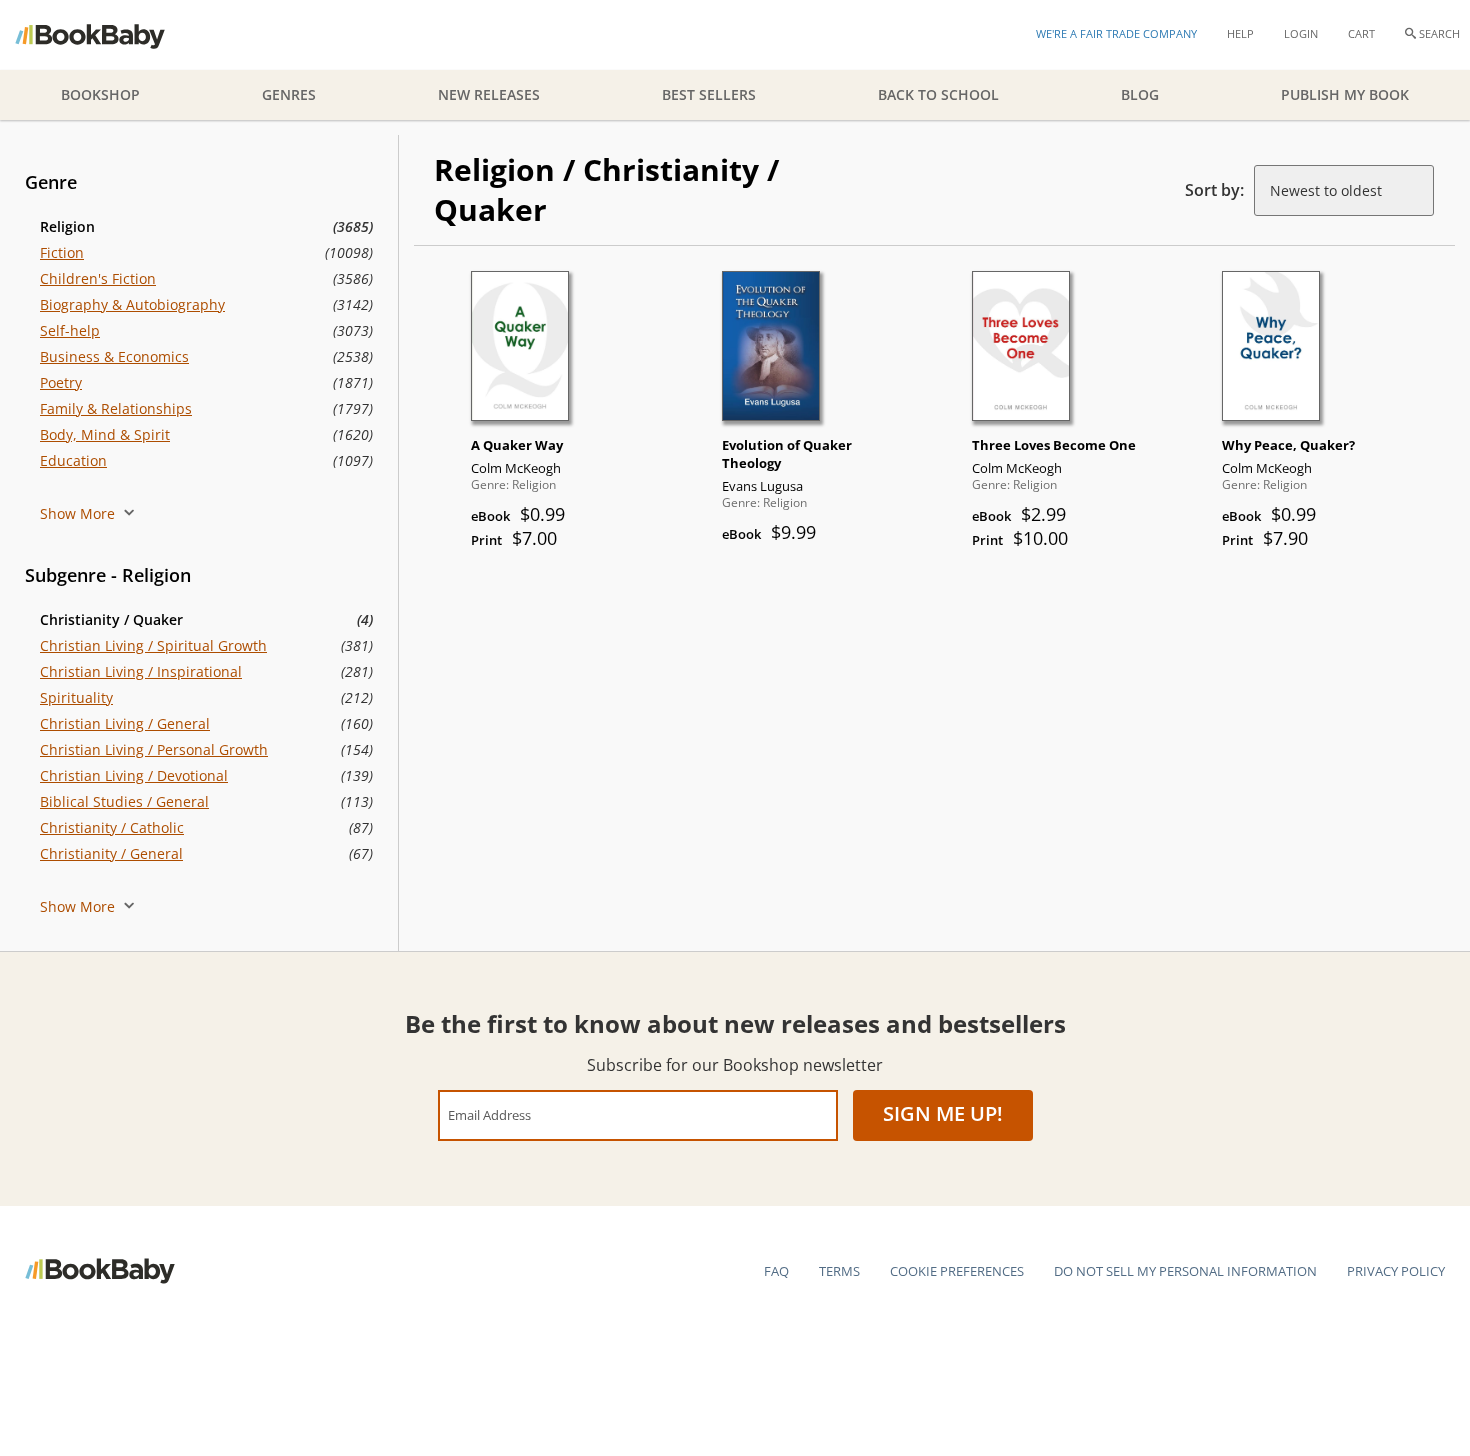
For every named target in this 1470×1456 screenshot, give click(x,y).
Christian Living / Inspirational (141, 671)
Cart (1361, 33)
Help (1240, 33)
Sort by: (1214, 190)
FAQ (776, 1271)
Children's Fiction (98, 278)
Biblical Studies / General (124, 801)
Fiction (62, 252)
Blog (1140, 94)
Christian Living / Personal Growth (154, 749)
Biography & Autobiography (132, 304)
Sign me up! (943, 1113)
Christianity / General (111, 853)
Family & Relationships (116, 408)
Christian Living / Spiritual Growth (153, 645)
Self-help (70, 330)
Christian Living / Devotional (134, 775)
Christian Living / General (125, 723)
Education (73, 460)
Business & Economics (114, 356)
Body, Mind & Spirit (105, 434)
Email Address (489, 1114)
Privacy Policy (1396, 1271)
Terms (839, 1271)
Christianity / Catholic (112, 827)
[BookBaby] (107, 35)
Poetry (61, 382)
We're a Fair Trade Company (1116, 33)
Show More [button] (79, 513)
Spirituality (76, 697)
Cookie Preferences (957, 1271)
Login (1301, 33)
